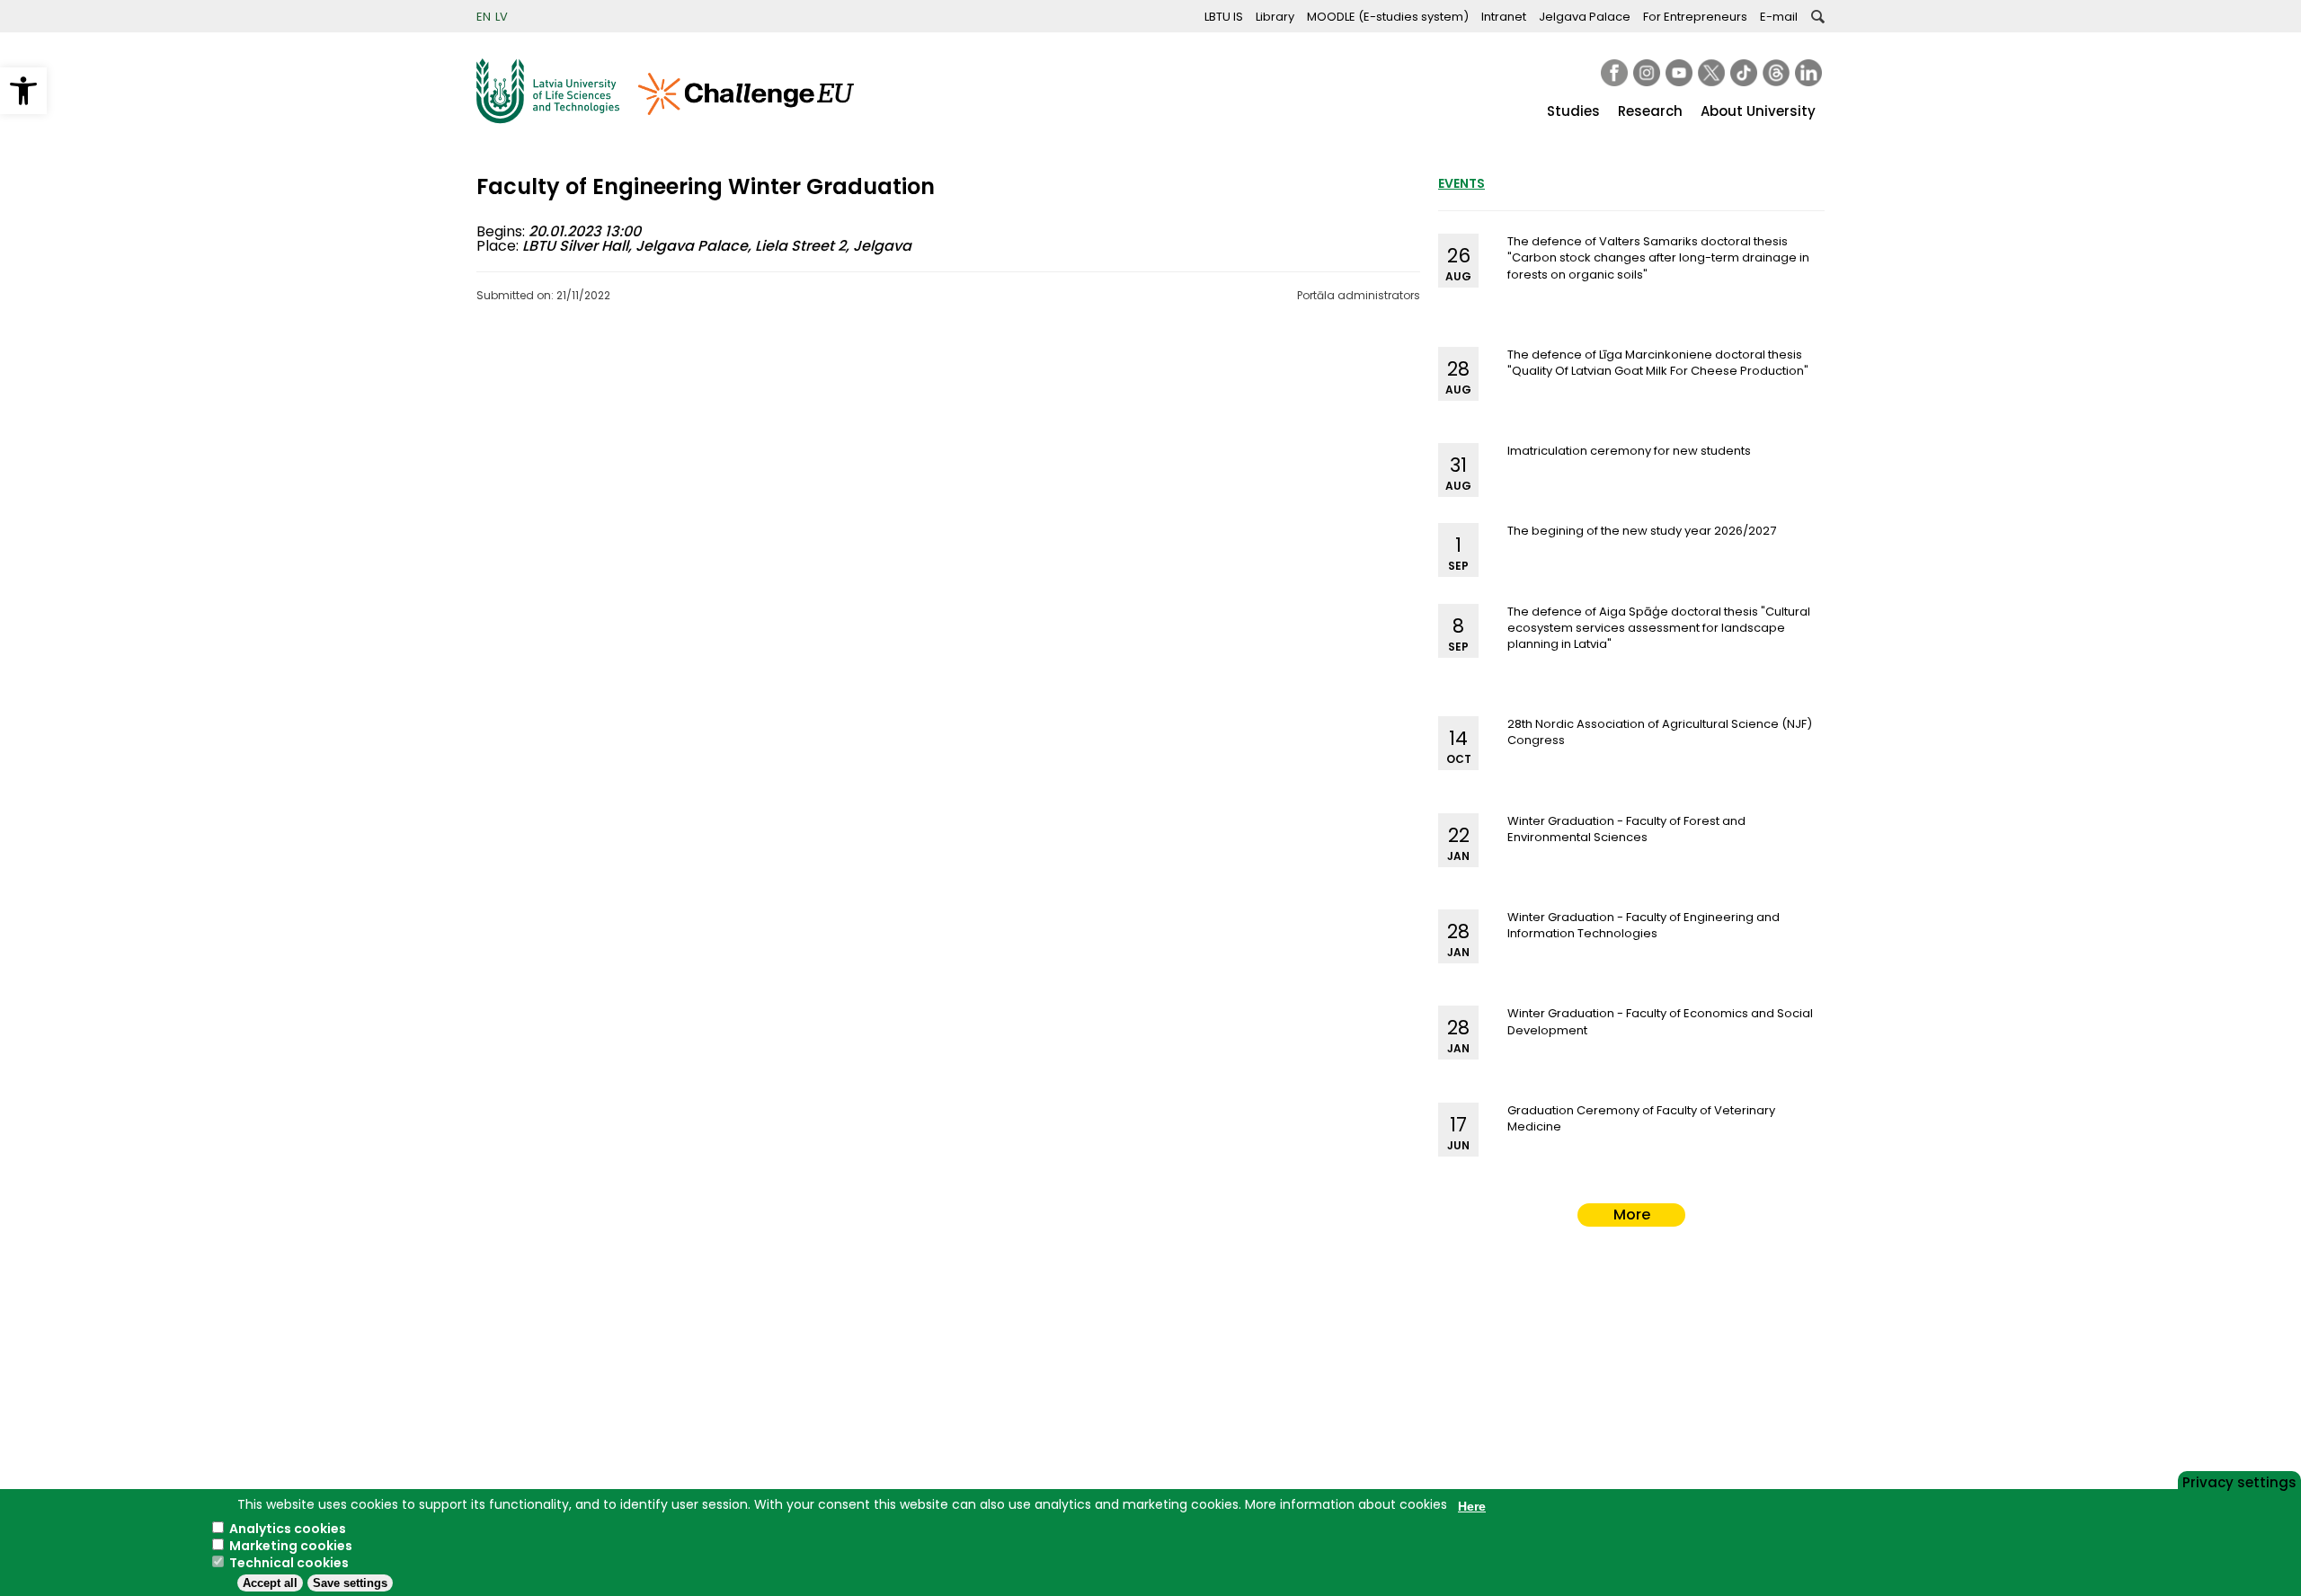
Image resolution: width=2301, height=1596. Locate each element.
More (1632, 1215)
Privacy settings (2239, 1481)
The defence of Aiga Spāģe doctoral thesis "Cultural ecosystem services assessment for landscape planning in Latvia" (1659, 628)
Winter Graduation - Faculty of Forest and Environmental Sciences (1626, 829)
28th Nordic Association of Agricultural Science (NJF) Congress (1660, 732)
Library (1275, 17)
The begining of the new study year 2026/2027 (1642, 531)
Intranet (1504, 17)
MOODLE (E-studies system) (1388, 17)
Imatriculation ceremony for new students (1629, 451)
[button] (23, 91)
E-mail (1779, 17)
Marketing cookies (291, 1546)
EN (484, 17)
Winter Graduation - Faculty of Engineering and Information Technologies (1644, 925)
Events (1461, 183)
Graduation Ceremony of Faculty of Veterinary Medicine (1641, 1118)
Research (1650, 111)
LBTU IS (1224, 17)
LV (502, 17)
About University (1758, 111)
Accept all (270, 1583)
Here (1472, 1506)
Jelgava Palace (1585, 17)
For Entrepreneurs (1695, 17)
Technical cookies (289, 1563)
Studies (1573, 111)
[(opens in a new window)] (1614, 73)
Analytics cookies (288, 1529)
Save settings (350, 1583)
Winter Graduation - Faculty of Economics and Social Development (1660, 1021)
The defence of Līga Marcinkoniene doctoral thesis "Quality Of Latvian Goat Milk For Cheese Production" (1658, 363)
